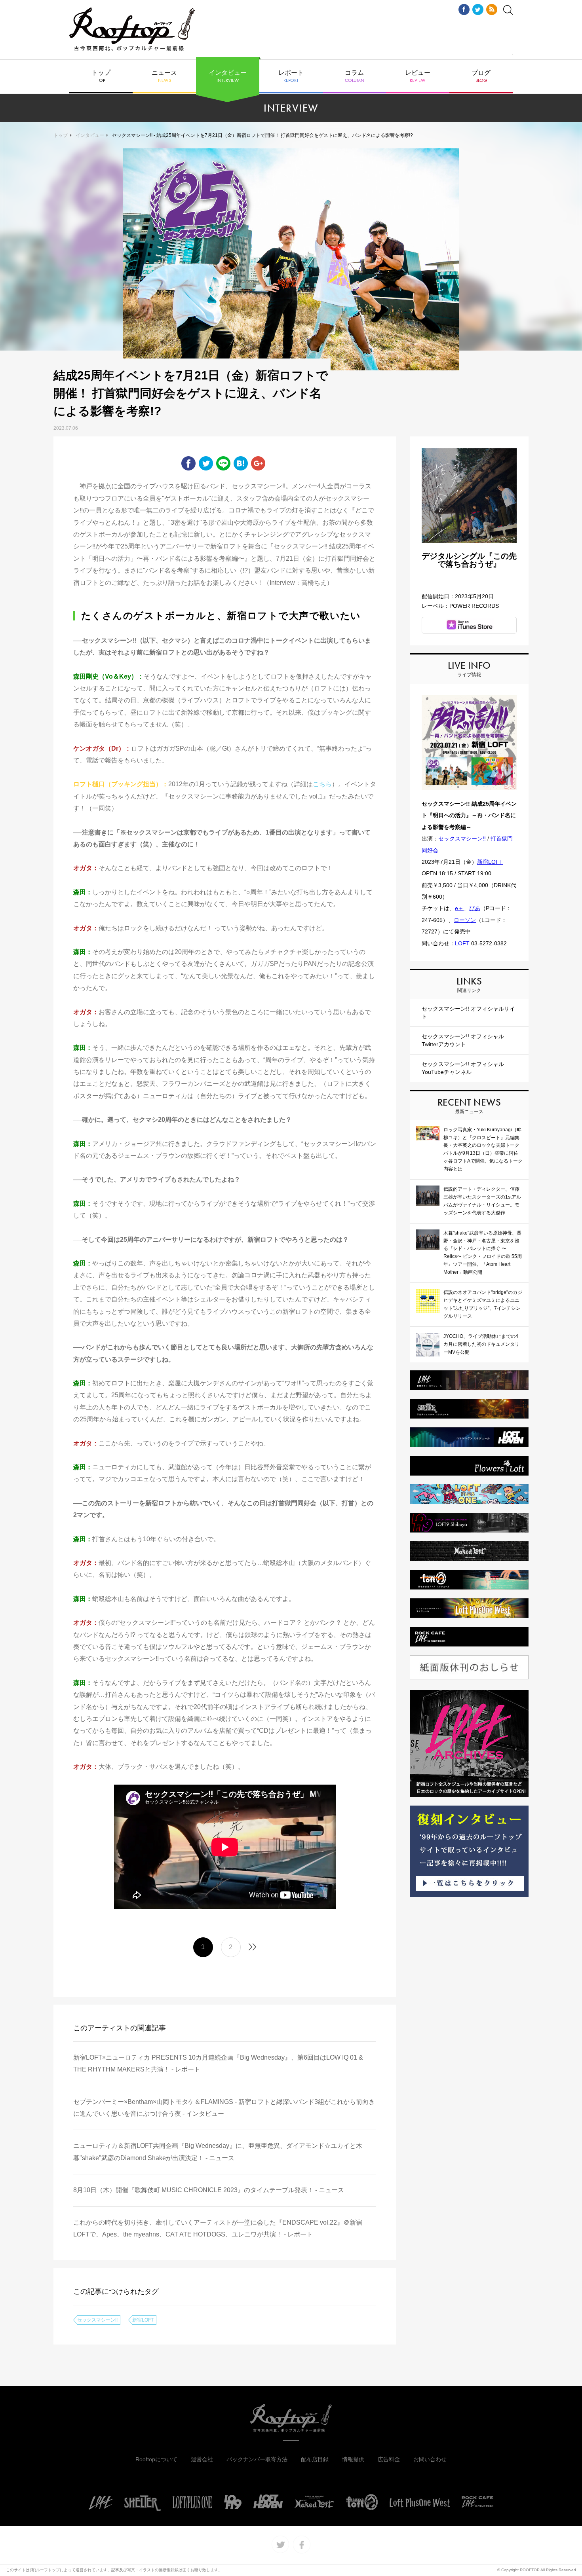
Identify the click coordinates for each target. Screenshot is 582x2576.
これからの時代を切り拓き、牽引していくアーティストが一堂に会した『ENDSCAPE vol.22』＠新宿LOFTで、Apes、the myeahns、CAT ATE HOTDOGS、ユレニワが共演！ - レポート (218, 2228)
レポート (291, 76)
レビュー (418, 76)
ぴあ (475, 908)
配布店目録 (315, 2459)
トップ (101, 76)
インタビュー (228, 76)
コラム (355, 76)
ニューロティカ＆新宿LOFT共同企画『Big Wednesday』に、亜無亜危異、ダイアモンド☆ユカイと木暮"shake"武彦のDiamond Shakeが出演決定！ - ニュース (218, 2152)
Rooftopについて (156, 2459)
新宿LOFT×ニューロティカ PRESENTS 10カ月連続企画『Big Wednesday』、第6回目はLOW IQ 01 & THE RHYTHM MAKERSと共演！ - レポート (218, 2063)
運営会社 (202, 2459)
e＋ (459, 908)
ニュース (164, 76)
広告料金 (389, 2459)
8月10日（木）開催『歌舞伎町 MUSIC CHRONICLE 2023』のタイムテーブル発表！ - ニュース (209, 2190)
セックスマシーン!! (97, 2320)
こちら (322, 784)
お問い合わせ (430, 2459)
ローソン (465, 920)
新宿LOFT (143, 2320)
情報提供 (353, 2459)
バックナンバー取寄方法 (257, 2459)
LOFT (462, 943)
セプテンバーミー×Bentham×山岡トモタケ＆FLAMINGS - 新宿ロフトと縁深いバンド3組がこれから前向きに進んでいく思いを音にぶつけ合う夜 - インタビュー (224, 2108)
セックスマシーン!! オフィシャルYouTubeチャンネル (463, 1068)
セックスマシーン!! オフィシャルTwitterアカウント (463, 1040)
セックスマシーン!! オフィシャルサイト (468, 1013)
